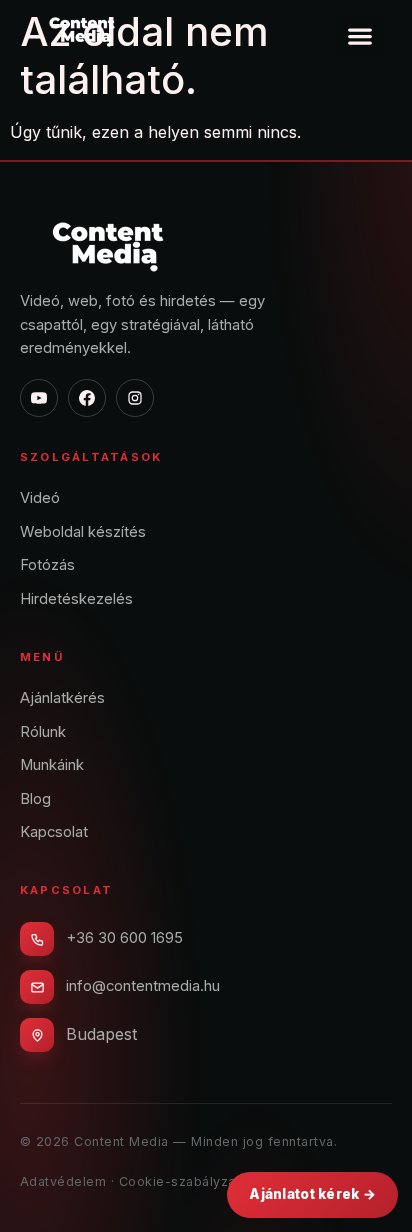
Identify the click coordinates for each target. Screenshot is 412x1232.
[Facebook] (87, 398)
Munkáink (52, 765)
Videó (40, 498)
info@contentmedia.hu (143, 986)
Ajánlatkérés (62, 698)
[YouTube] (39, 398)
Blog (35, 799)
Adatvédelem (63, 1181)
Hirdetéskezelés (76, 599)
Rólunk (43, 732)
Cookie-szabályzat (180, 1181)
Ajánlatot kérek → (312, 1194)
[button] (360, 36)
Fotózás (47, 565)
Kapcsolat (54, 832)
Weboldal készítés (83, 532)
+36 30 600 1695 (124, 938)
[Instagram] (135, 398)
